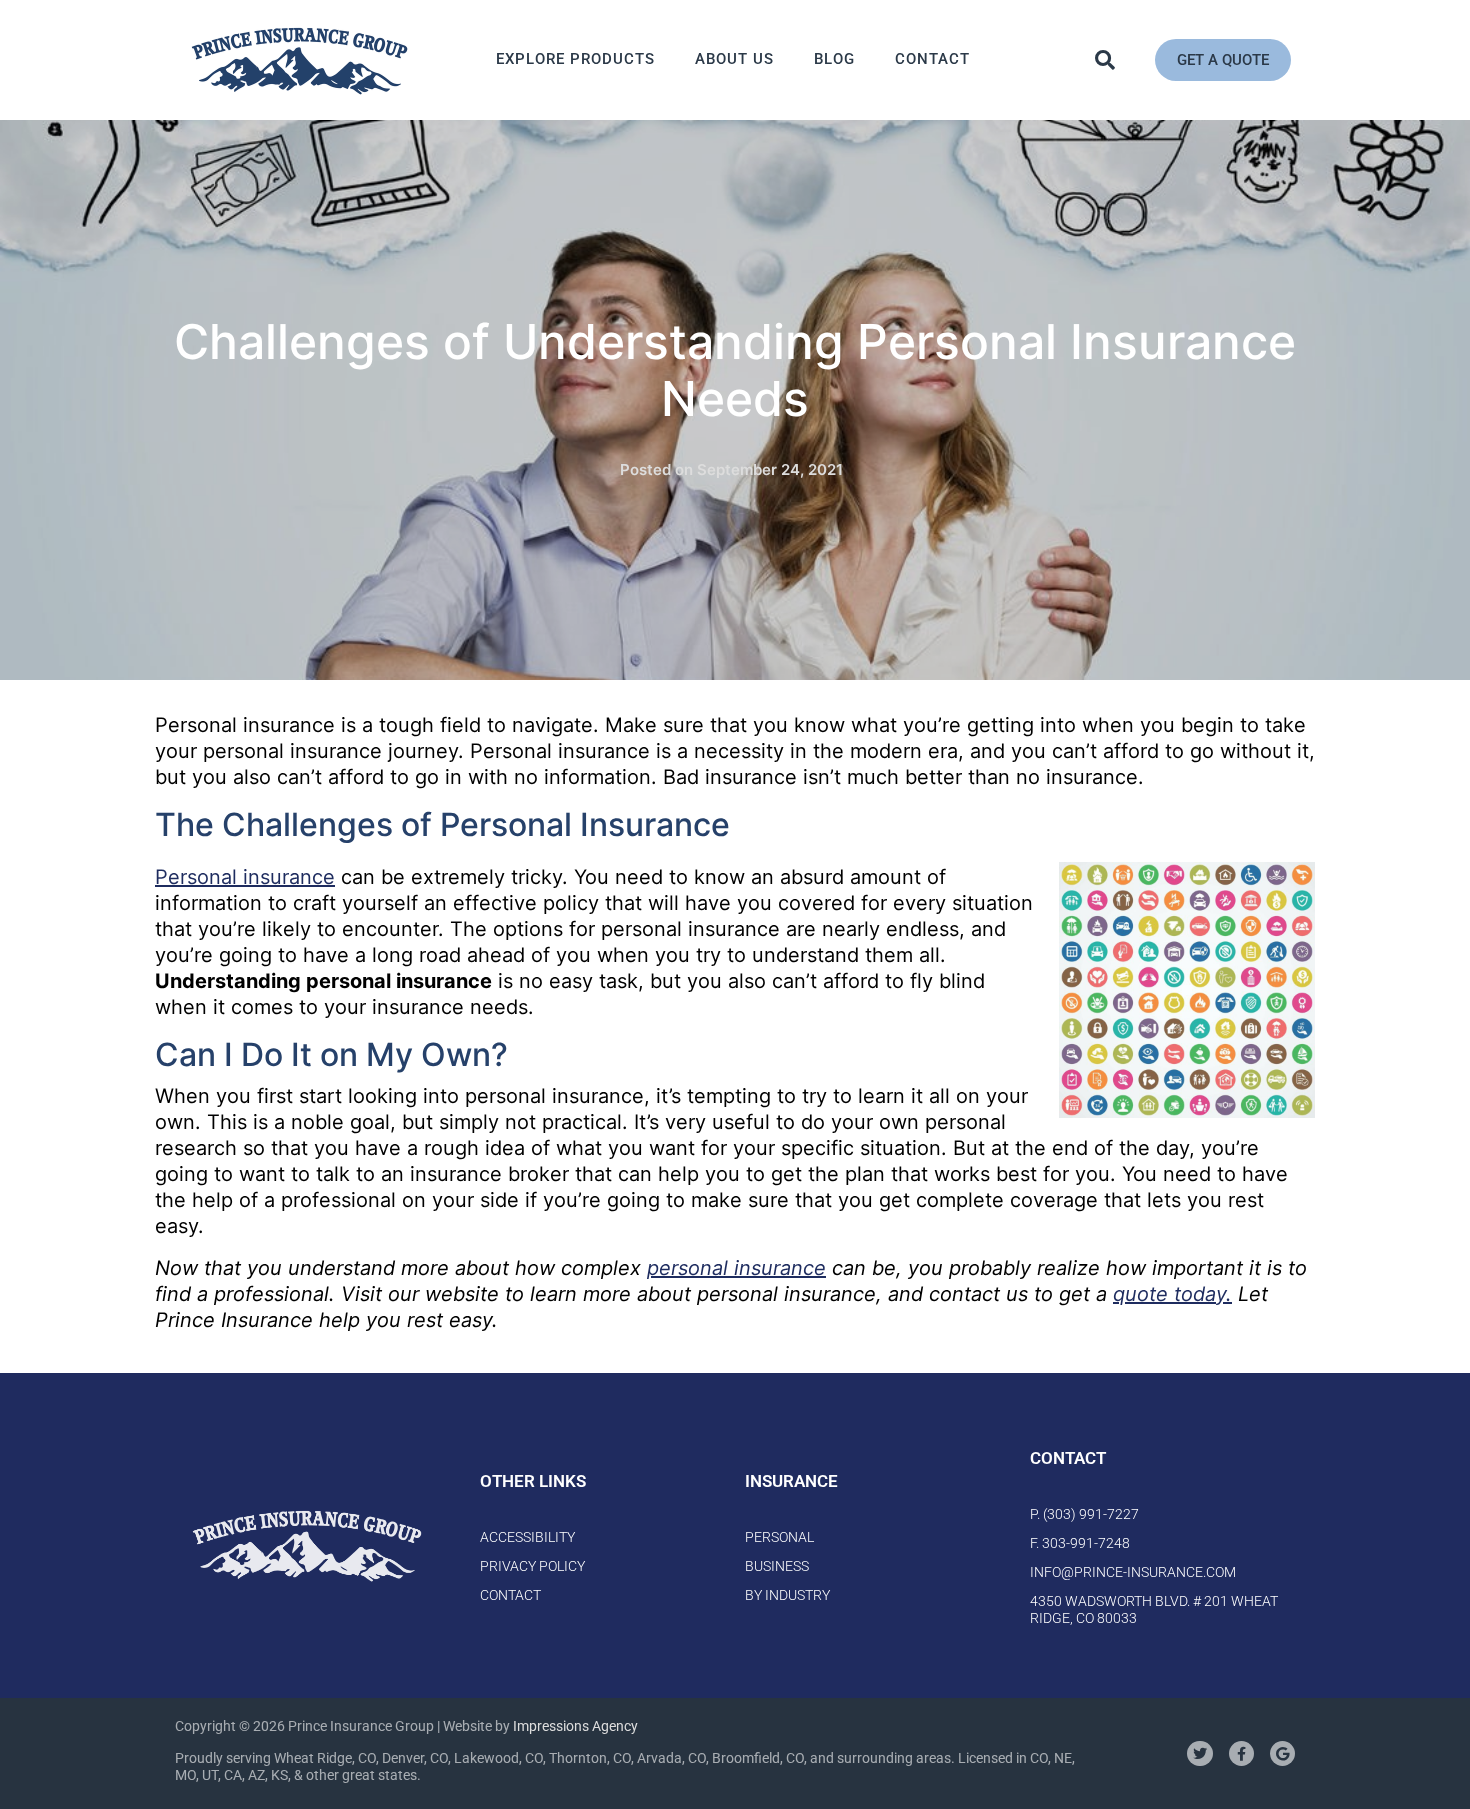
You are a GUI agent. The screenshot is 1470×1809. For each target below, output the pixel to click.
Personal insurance (245, 877)
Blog (834, 59)
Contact (932, 59)
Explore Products (575, 59)
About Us (734, 59)
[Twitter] (1199, 1753)
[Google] (1282, 1753)
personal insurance (736, 1268)
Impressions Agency (575, 1726)
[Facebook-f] (1241, 1753)
